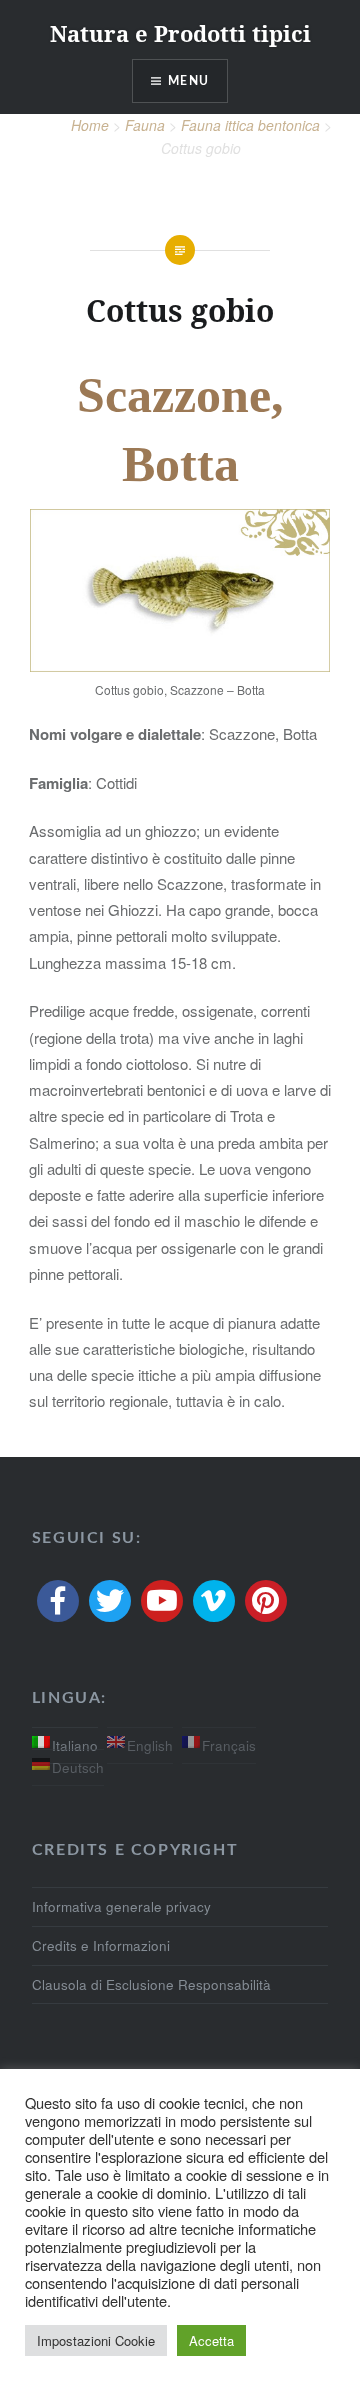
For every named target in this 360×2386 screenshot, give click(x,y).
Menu (188, 81)
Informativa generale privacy (121, 1906)
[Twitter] (110, 1601)
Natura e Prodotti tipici (180, 33)
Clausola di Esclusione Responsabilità (151, 1984)
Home (90, 125)
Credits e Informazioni (101, 1945)
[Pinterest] (266, 1601)
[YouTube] (162, 1601)
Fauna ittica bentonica (250, 125)
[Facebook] (58, 1601)
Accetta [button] (211, 2340)
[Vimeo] (214, 1601)
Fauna (145, 125)
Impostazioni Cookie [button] (96, 2340)
